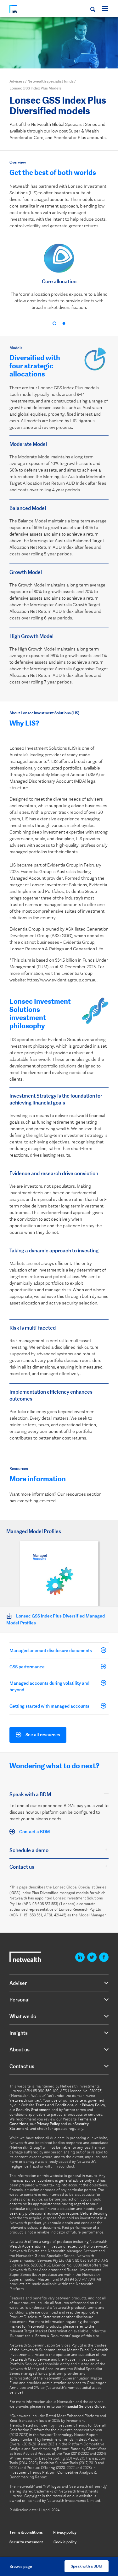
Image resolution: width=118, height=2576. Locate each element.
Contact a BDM (34, 1832)
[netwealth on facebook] (104, 1957)
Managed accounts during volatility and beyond (49, 1686)
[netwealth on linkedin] (80, 1957)
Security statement (26, 2542)
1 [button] (54, 323)
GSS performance (27, 1667)
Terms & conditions (26, 2532)
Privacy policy (65, 2532)
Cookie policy (65, 2542)
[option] (59, 280)
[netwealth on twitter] (92, 1957)
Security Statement (33, 2110)
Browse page (21, 2566)
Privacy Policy (93, 2105)
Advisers (17, 81)
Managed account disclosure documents (51, 1650)
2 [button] (64, 323)
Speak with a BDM (87, 2566)
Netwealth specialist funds (51, 81)
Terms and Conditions (55, 2105)
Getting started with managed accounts (49, 1706)
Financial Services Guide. (84, 2406)
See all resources (42, 1735)
